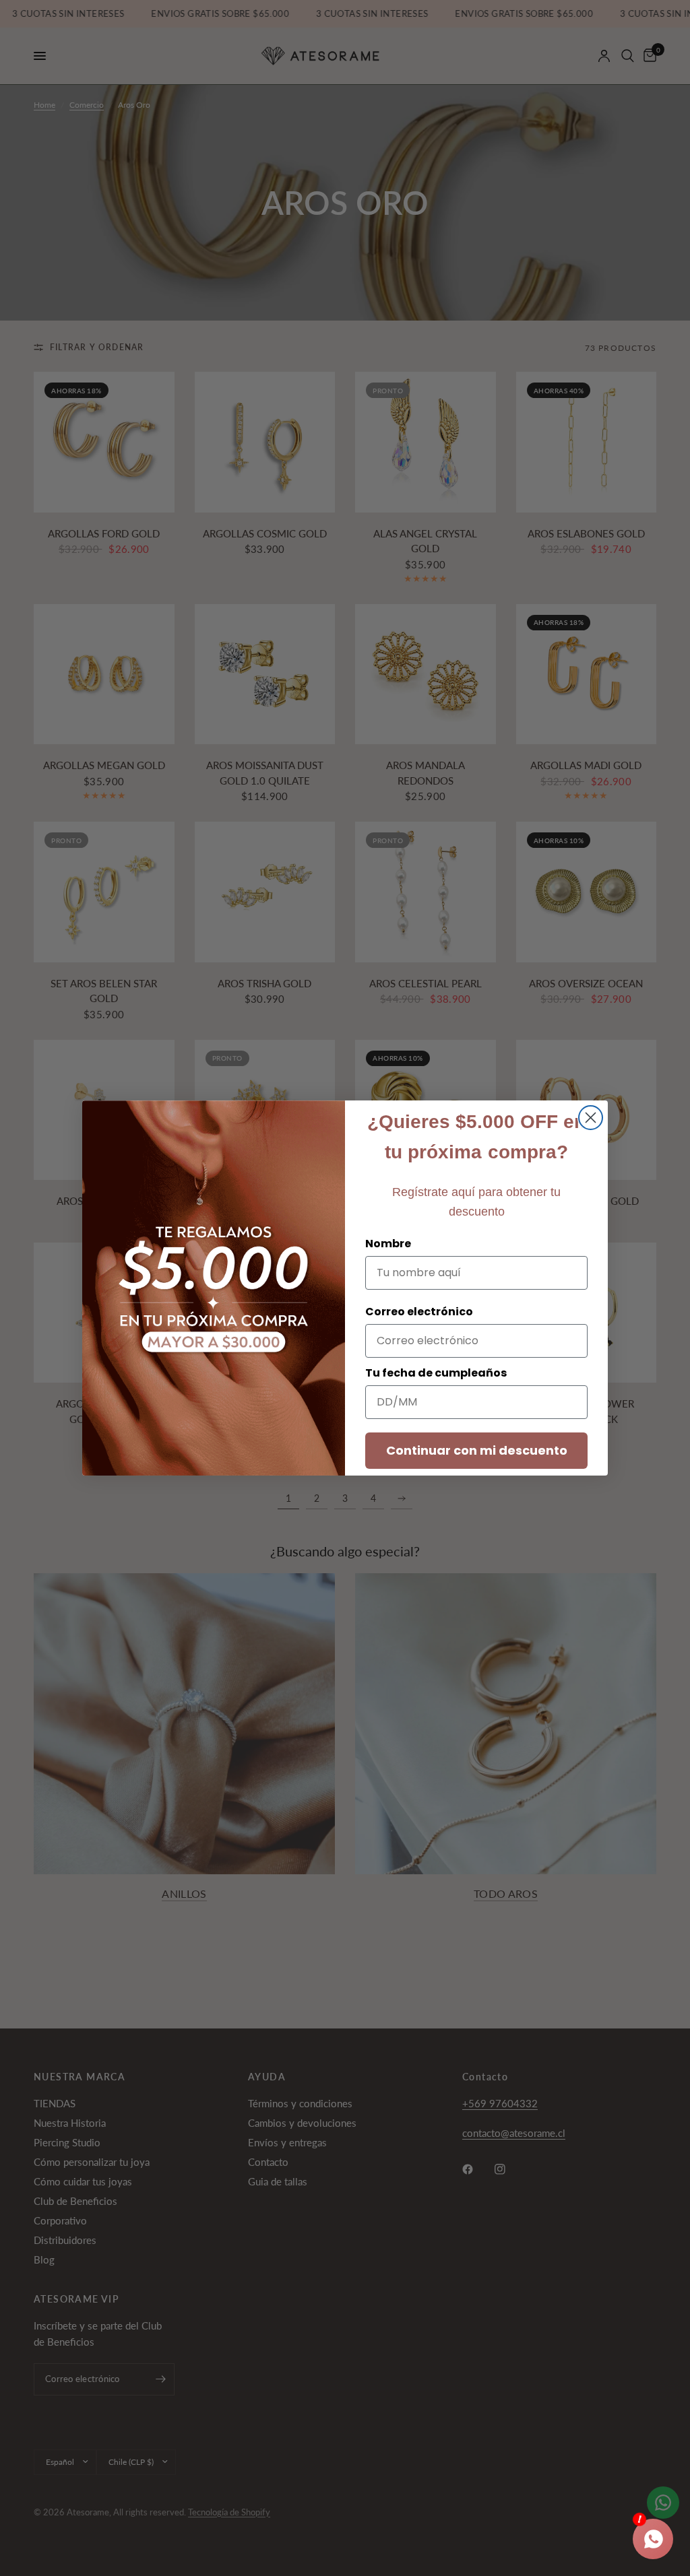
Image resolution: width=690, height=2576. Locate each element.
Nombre (388, 1244)
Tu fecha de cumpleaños (436, 1373)
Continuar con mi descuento (477, 1450)
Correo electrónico (419, 1312)
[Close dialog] (591, 1118)
